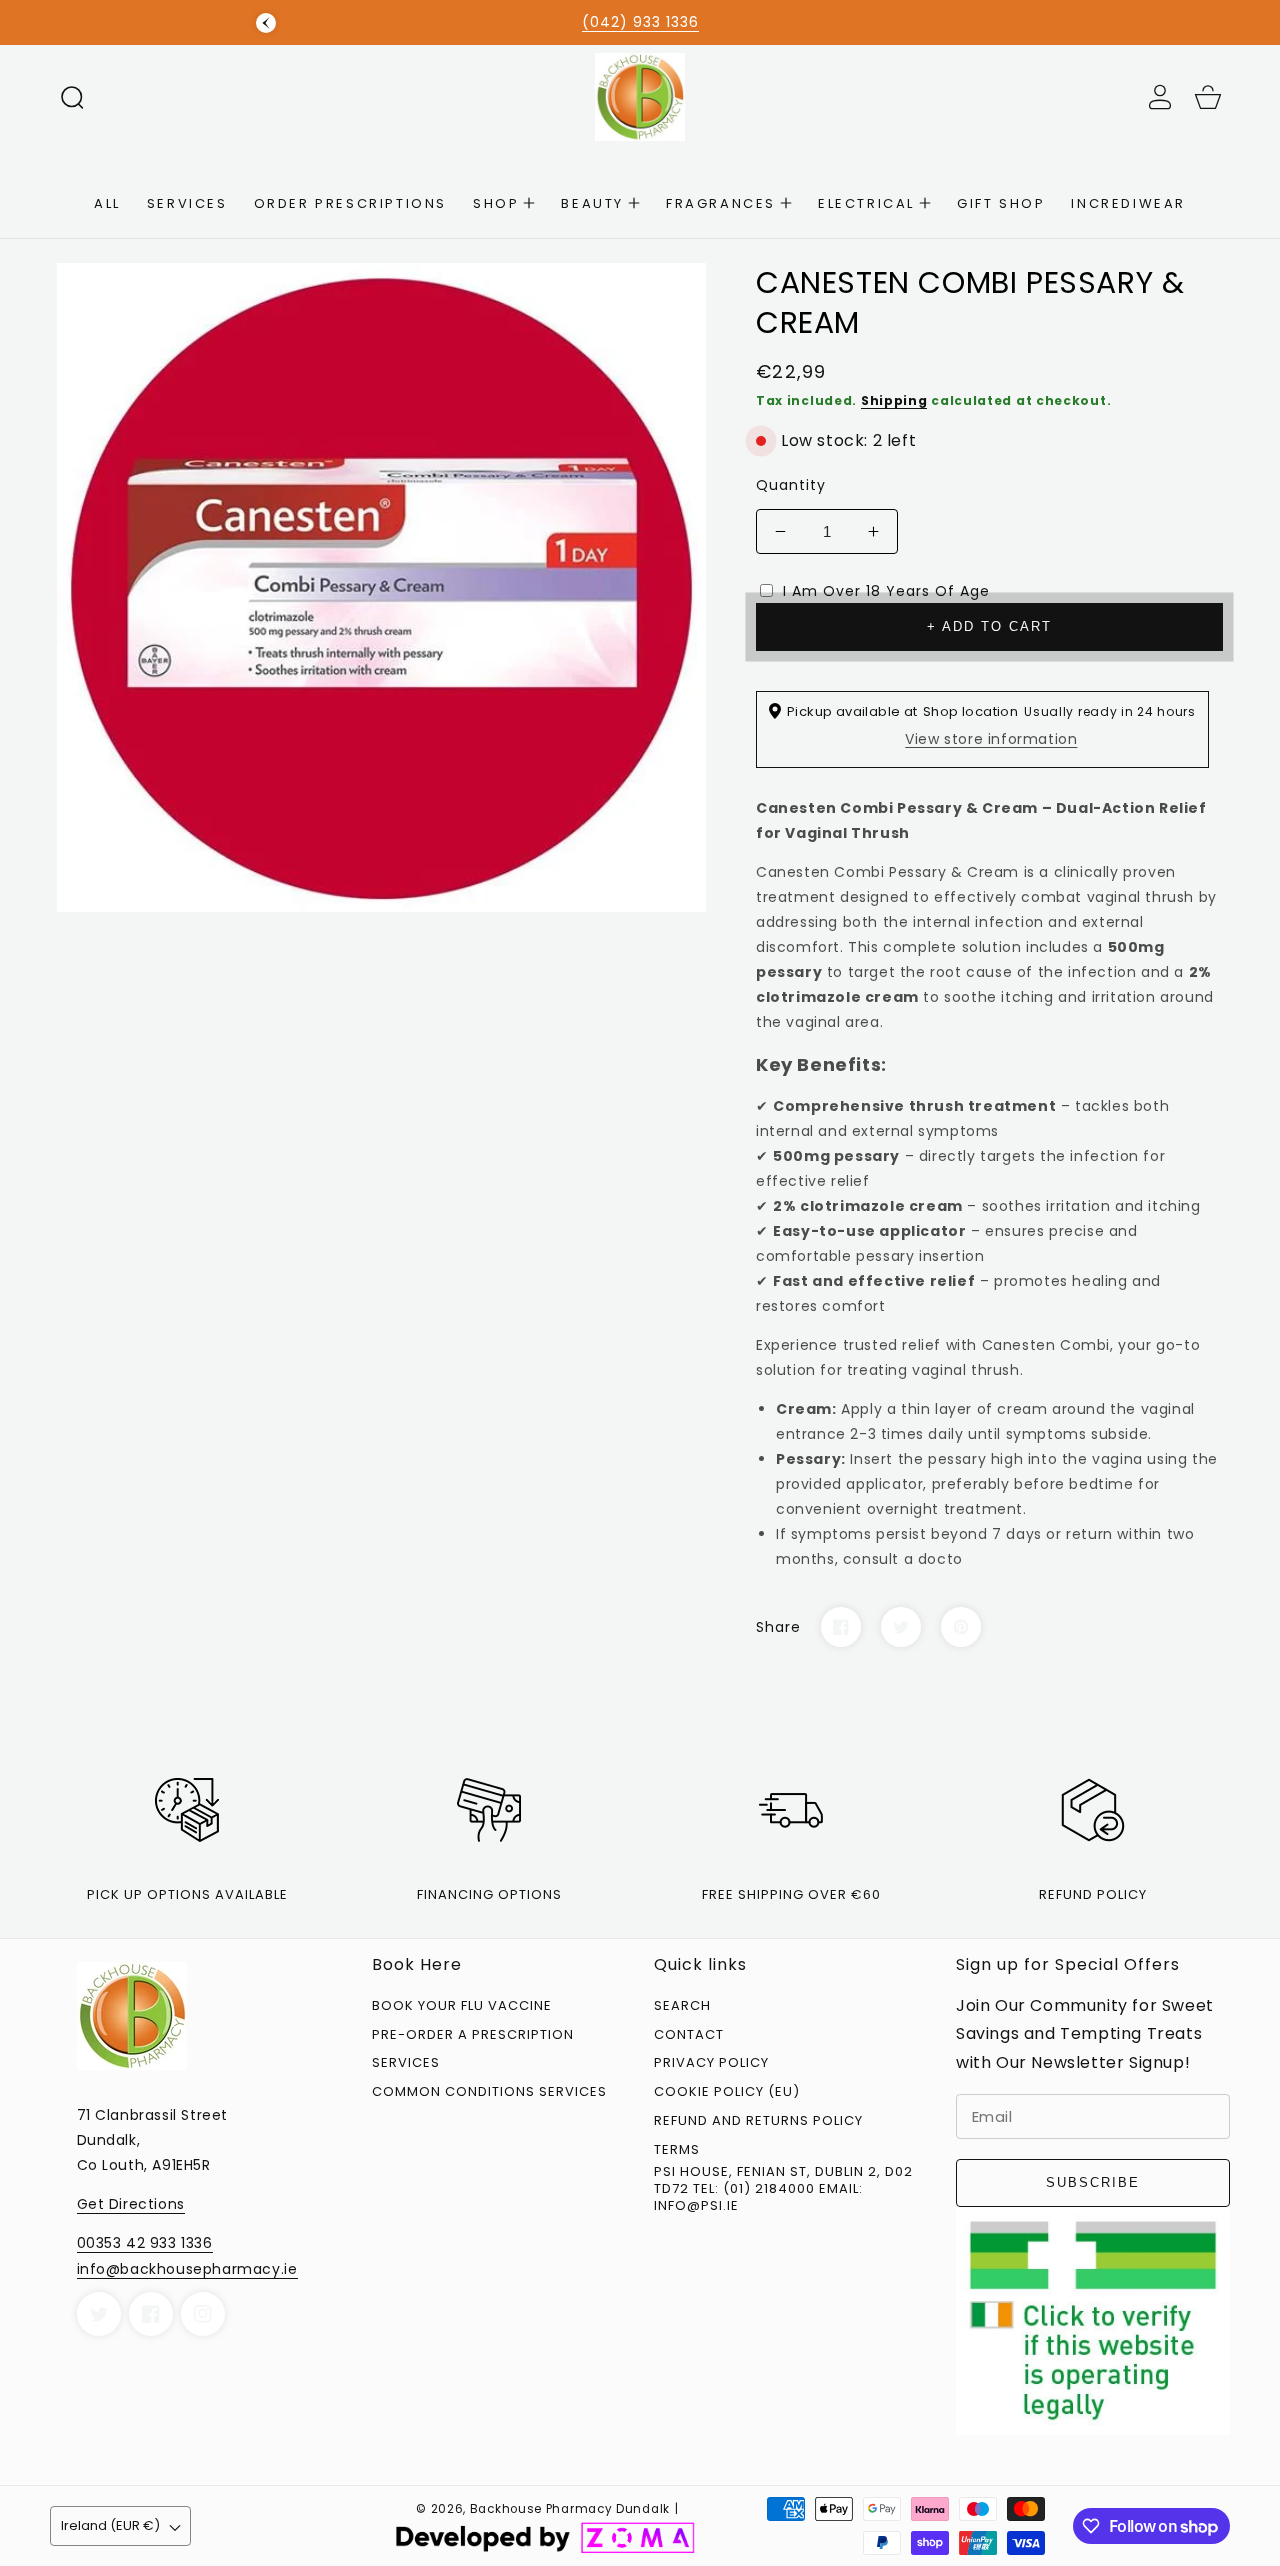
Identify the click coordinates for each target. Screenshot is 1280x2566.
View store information (991, 739)
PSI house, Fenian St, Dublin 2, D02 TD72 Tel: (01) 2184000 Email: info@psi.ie (783, 2189)
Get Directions (131, 2204)
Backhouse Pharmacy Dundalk (570, 2509)
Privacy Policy (711, 2063)
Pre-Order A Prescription (473, 2035)
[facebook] (151, 2314)
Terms (677, 2150)
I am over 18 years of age (886, 591)
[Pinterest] (961, 1627)
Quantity (791, 485)
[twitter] (99, 2314)
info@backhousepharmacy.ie (187, 2269)
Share (778, 1627)
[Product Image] (381, 587)
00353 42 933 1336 (145, 2243)
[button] (72, 97)
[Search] (72, 97)
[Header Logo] (639, 96)
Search (682, 2006)
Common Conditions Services (489, 2092)
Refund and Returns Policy (758, 2121)
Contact (689, 2035)
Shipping (894, 400)
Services (406, 2063)
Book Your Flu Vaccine (462, 2006)
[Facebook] (841, 1627)
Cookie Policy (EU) (727, 2092)
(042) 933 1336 (640, 22)
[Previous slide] (266, 23)
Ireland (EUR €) (110, 2525)
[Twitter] (901, 1627)
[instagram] (203, 2314)
